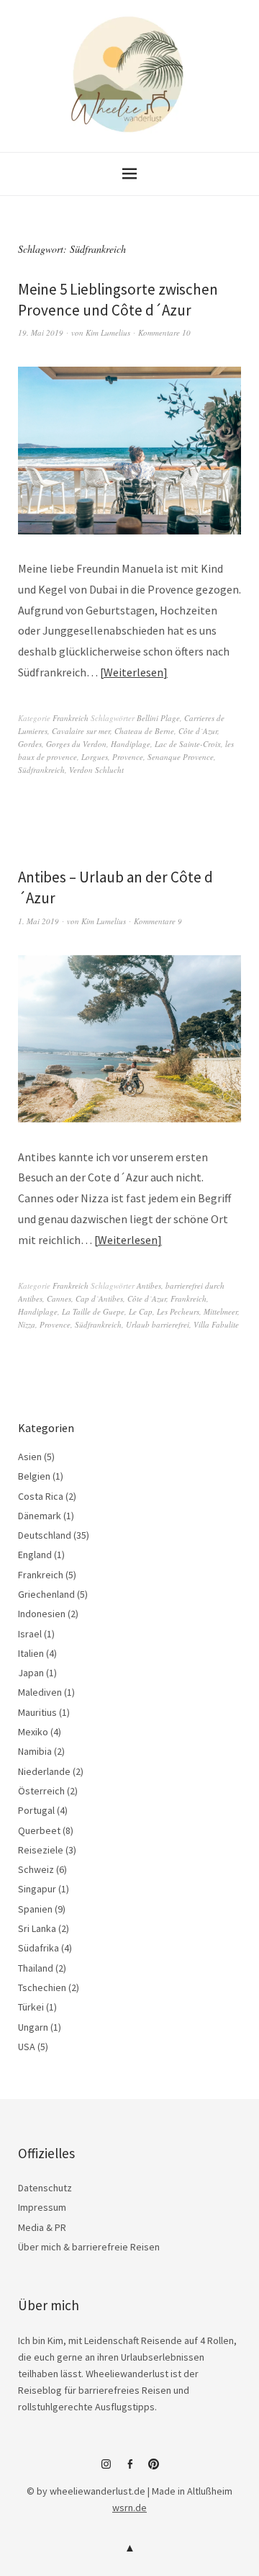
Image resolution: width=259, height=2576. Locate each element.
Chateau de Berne (144, 731)
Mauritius (37, 1712)
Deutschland (45, 1535)
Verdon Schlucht (96, 770)
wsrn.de (129, 2508)
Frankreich (71, 718)
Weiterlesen (133, 672)
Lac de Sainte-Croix (188, 744)
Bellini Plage (158, 718)
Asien (30, 1457)
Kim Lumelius (108, 332)
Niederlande (44, 1771)
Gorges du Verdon (76, 744)
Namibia (35, 1751)
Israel (30, 1634)
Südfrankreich (41, 770)
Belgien (34, 1476)
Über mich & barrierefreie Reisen (89, 2247)
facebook (129, 2469)
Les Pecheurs (178, 1311)
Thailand (36, 1968)
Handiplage (131, 744)
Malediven (40, 1692)
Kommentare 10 (164, 332)
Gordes (30, 744)
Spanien (35, 1909)
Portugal (36, 1810)
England (35, 1555)
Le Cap (141, 1311)
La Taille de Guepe (93, 1311)
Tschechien (42, 1987)
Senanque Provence (181, 757)
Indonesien (42, 1614)
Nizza (27, 1324)
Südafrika (38, 1948)
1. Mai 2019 (38, 921)
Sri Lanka (37, 1928)
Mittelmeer (221, 1311)
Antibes (149, 1285)
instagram (106, 2469)
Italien (31, 1653)
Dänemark (40, 1516)
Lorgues (95, 757)
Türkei (31, 2007)
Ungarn (33, 2027)
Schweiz (36, 1869)
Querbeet (39, 1830)
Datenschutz (45, 2188)
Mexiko (33, 1732)
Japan (31, 1673)
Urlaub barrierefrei (158, 1324)
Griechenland (46, 1594)
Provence (128, 757)
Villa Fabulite (216, 1324)
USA (27, 2047)
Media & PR (42, 2227)
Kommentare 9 (158, 921)
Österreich (41, 1791)
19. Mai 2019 (41, 332)
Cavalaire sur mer (81, 731)
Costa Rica (41, 1496)
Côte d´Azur (198, 731)
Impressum (42, 2207)
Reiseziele (41, 1850)
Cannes (59, 1298)
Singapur (37, 1889)
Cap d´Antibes (99, 1298)
